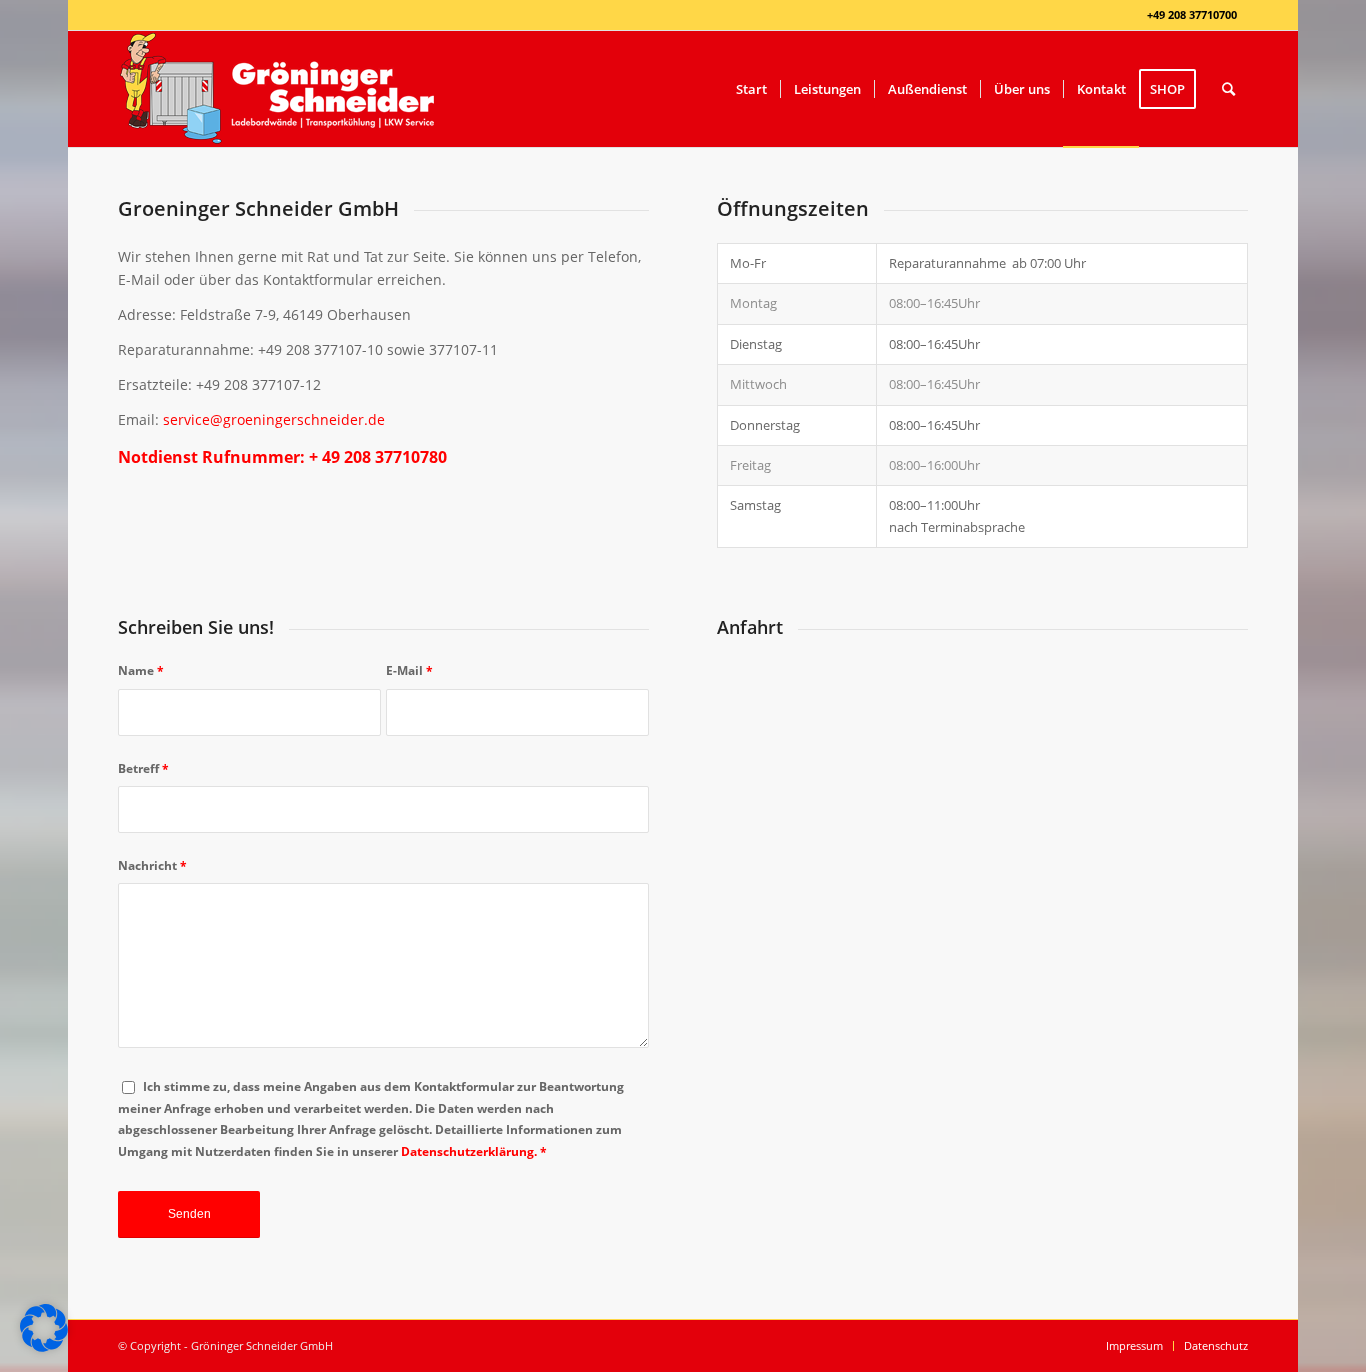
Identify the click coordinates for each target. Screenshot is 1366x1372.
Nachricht (152, 865)
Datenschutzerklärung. (469, 1151)
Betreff (143, 768)
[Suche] (1228, 89)
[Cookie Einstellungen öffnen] (44, 1347)
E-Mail (409, 670)
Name (141, 670)
